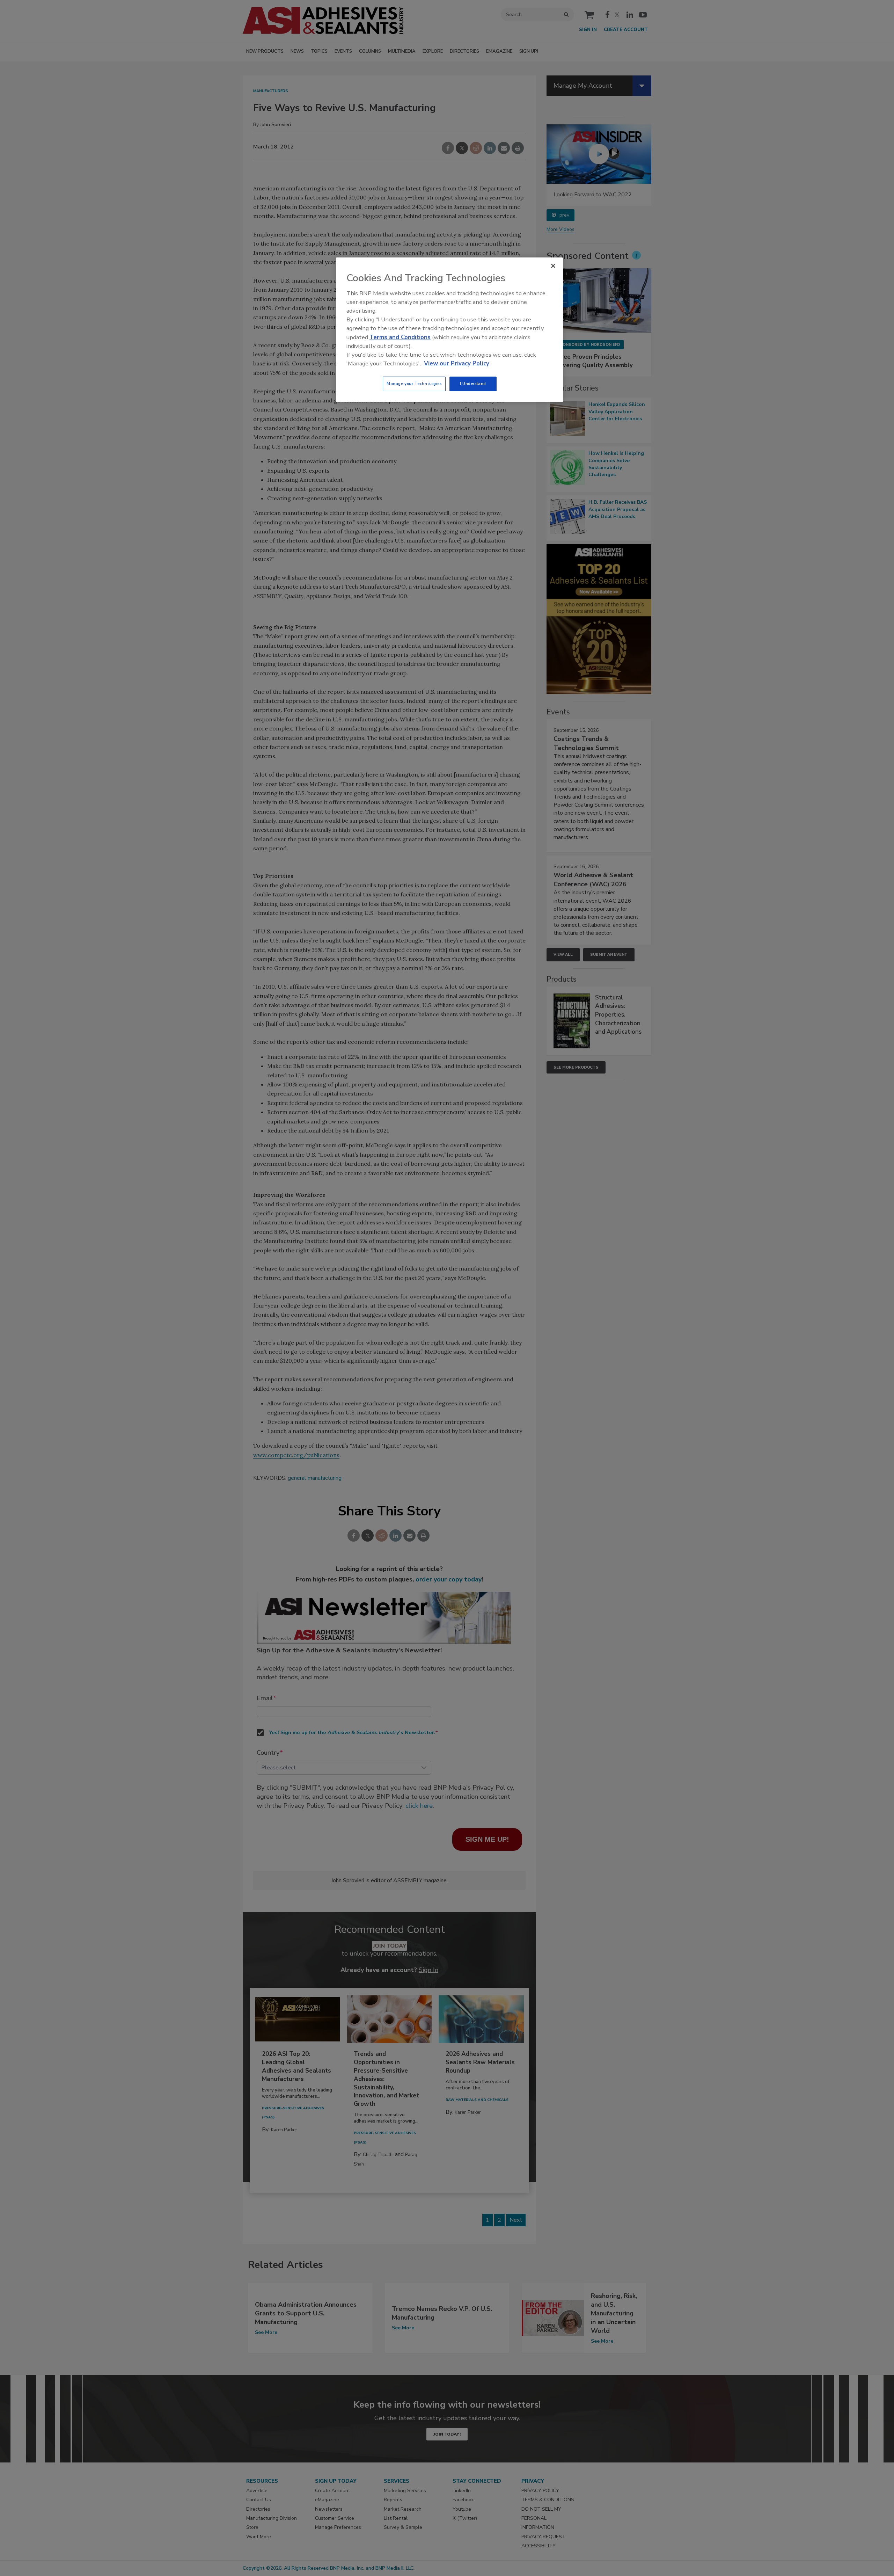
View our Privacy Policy (457, 363)
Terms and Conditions (400, 337)
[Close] (553, 266)
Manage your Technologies (414, 384)
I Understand (473, 384)
